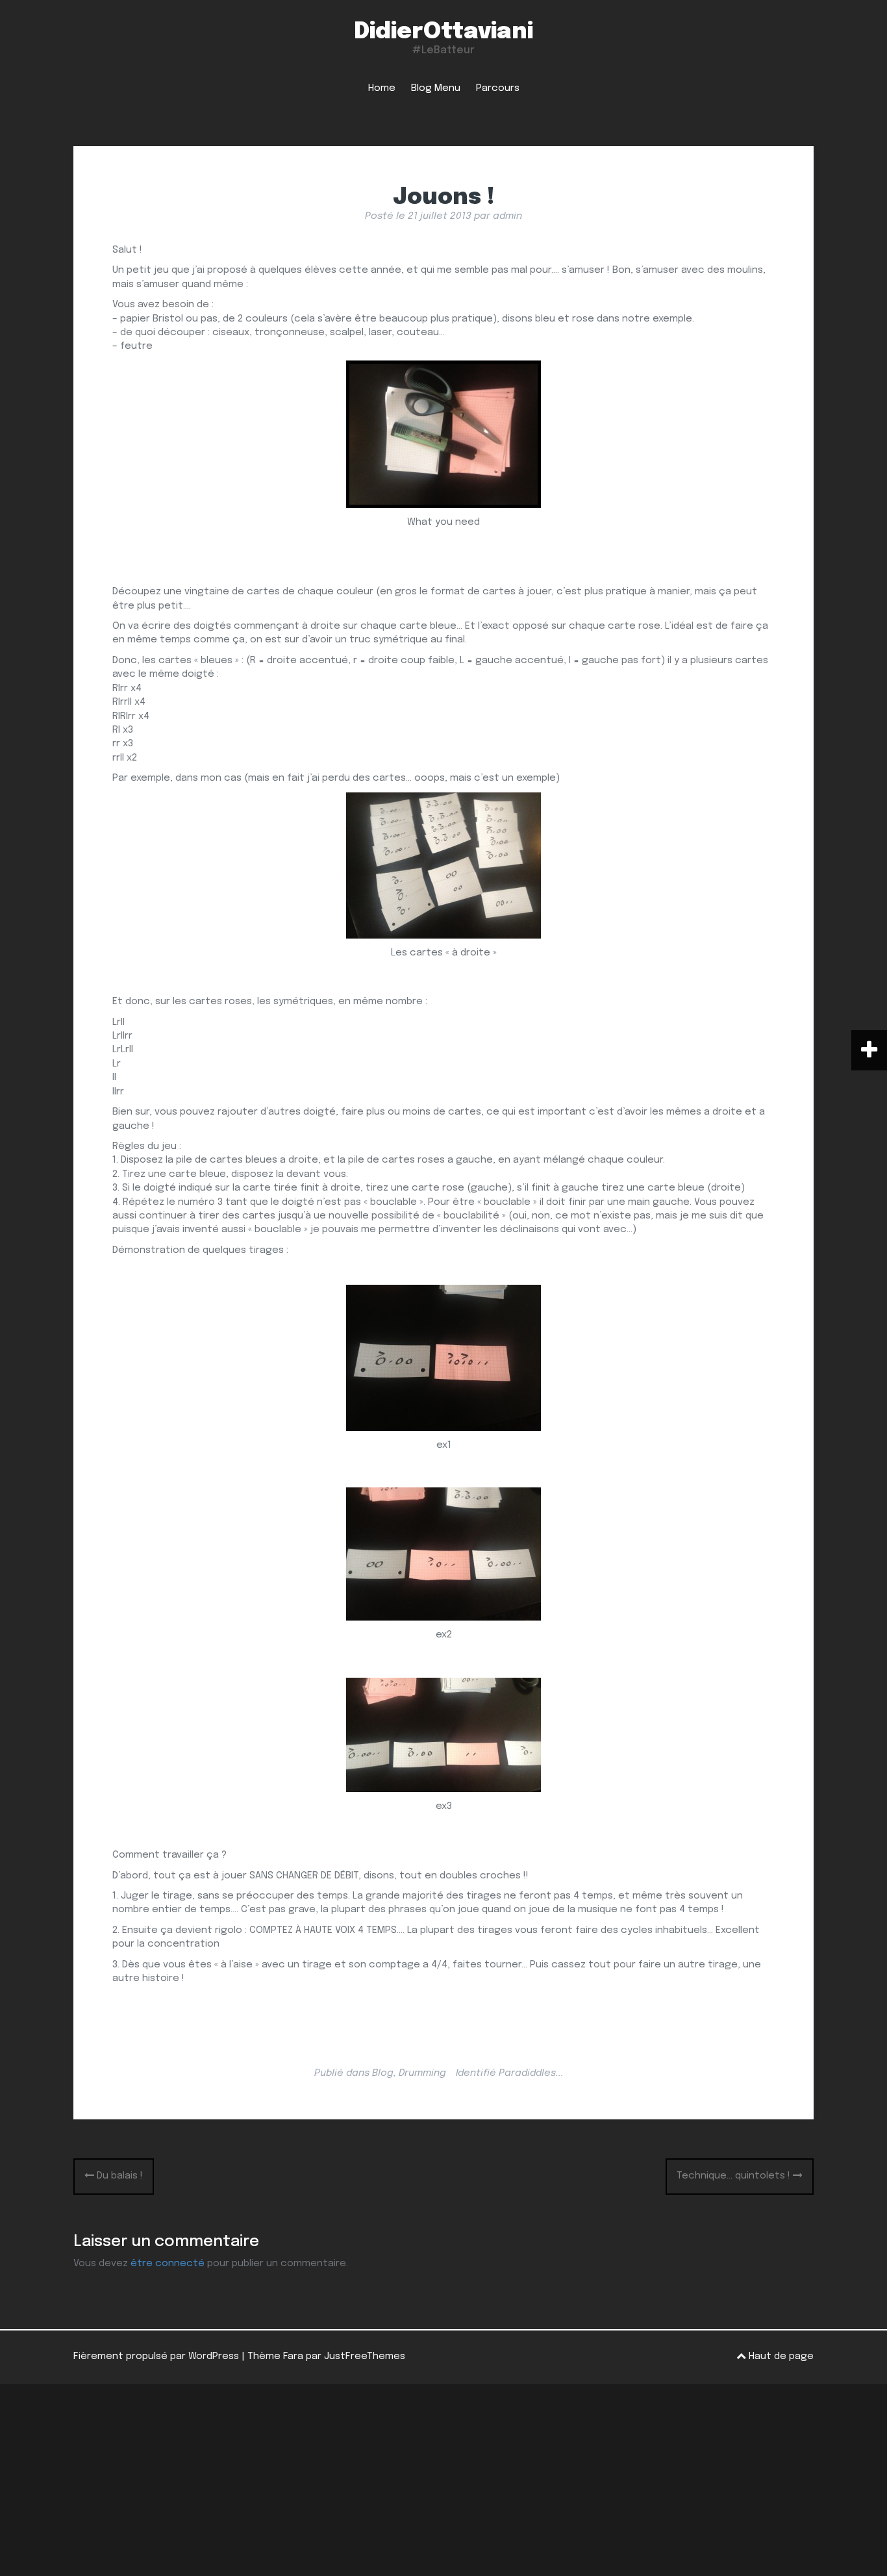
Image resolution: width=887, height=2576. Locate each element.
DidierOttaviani (443, 32)
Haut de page (780, 2356)
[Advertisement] (443, 2480)
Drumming (422, 2073)
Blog (383, 2073)
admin (507, 216)
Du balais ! (119, 2176)
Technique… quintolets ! (735, 2176)
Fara (293, 2356)
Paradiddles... (531, 2073)
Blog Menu (436, 88)
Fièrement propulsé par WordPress (156, 2356)
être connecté (168, 2264)
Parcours (498, 88)
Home (382, 88)
